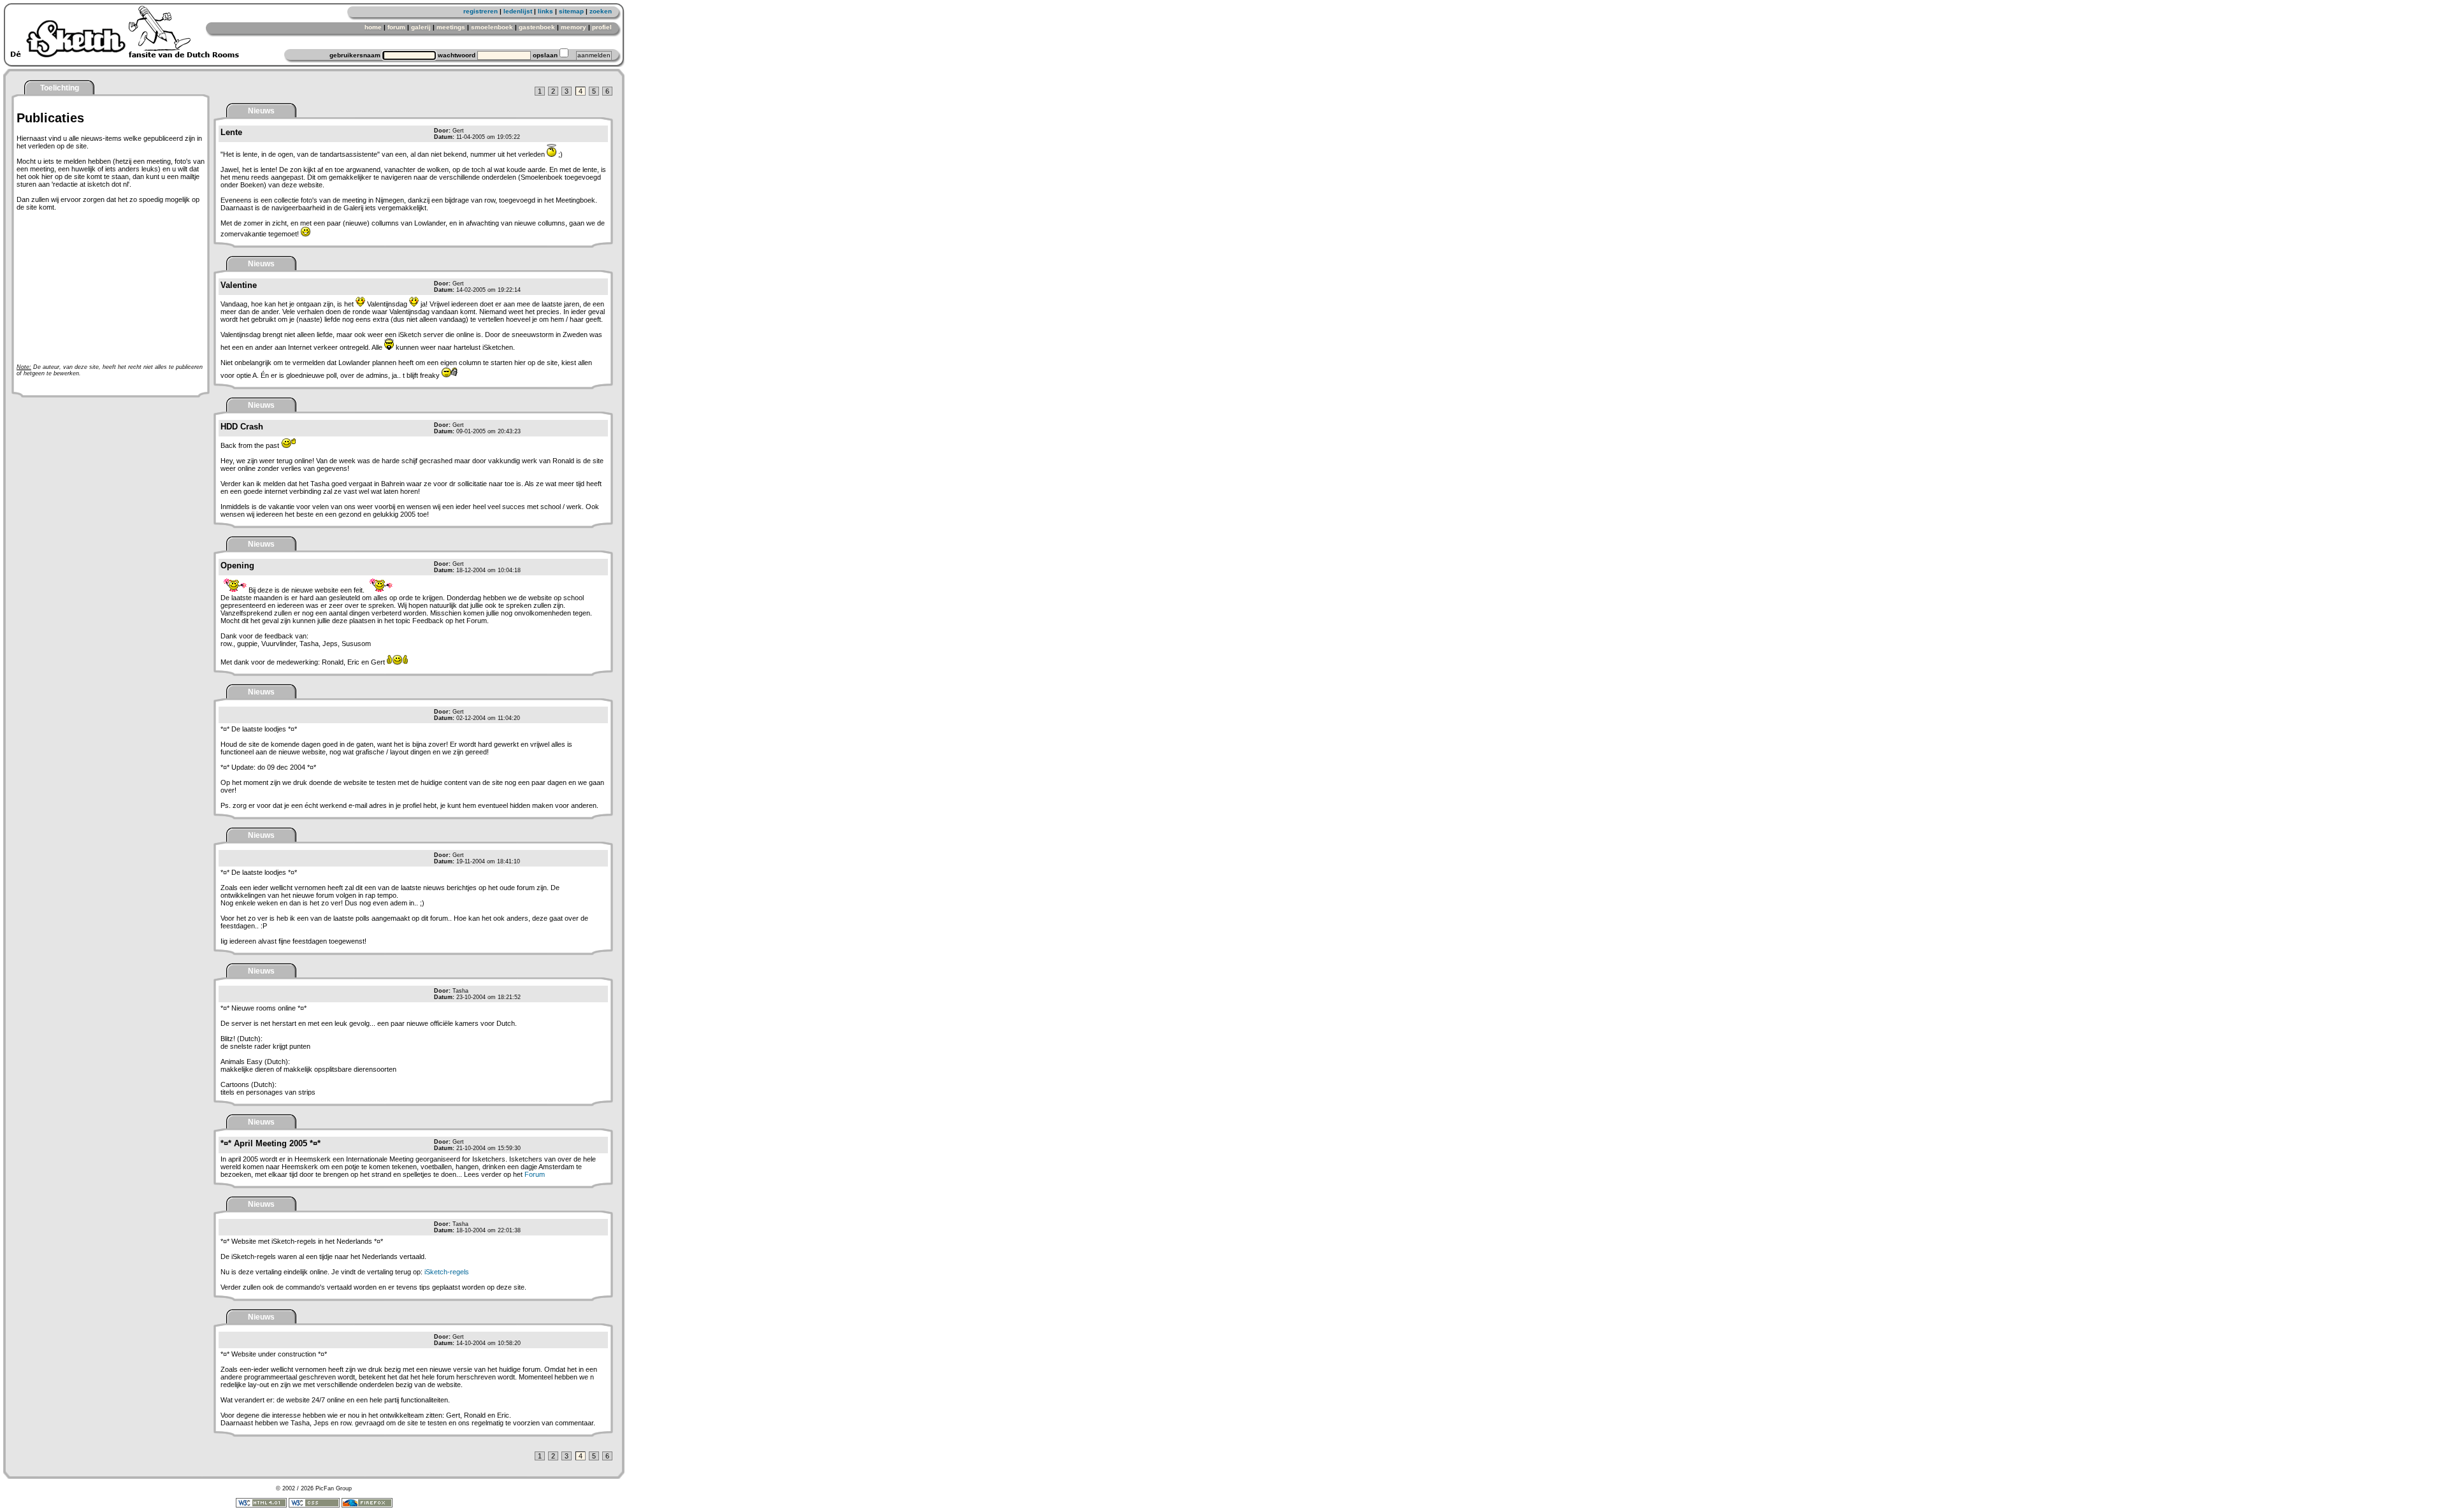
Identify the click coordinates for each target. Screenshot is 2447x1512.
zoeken (601, 11)
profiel (602, 27)
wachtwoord (457, 55)
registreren (480, 11)
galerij (421, 27)
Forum (535, 1174)
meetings (451, 27)
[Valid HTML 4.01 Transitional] (261, 1506)
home (373, 27)
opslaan (545, 55)
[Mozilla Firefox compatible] (367, 1506)
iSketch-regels (447, 1272)
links (545, 11)
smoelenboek (492, 27)
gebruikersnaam (355, 55)
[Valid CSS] (314, 1506)
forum (396, 27)
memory (574, 27)
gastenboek (537, 27)
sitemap (571, 11)
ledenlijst (518, 11)
